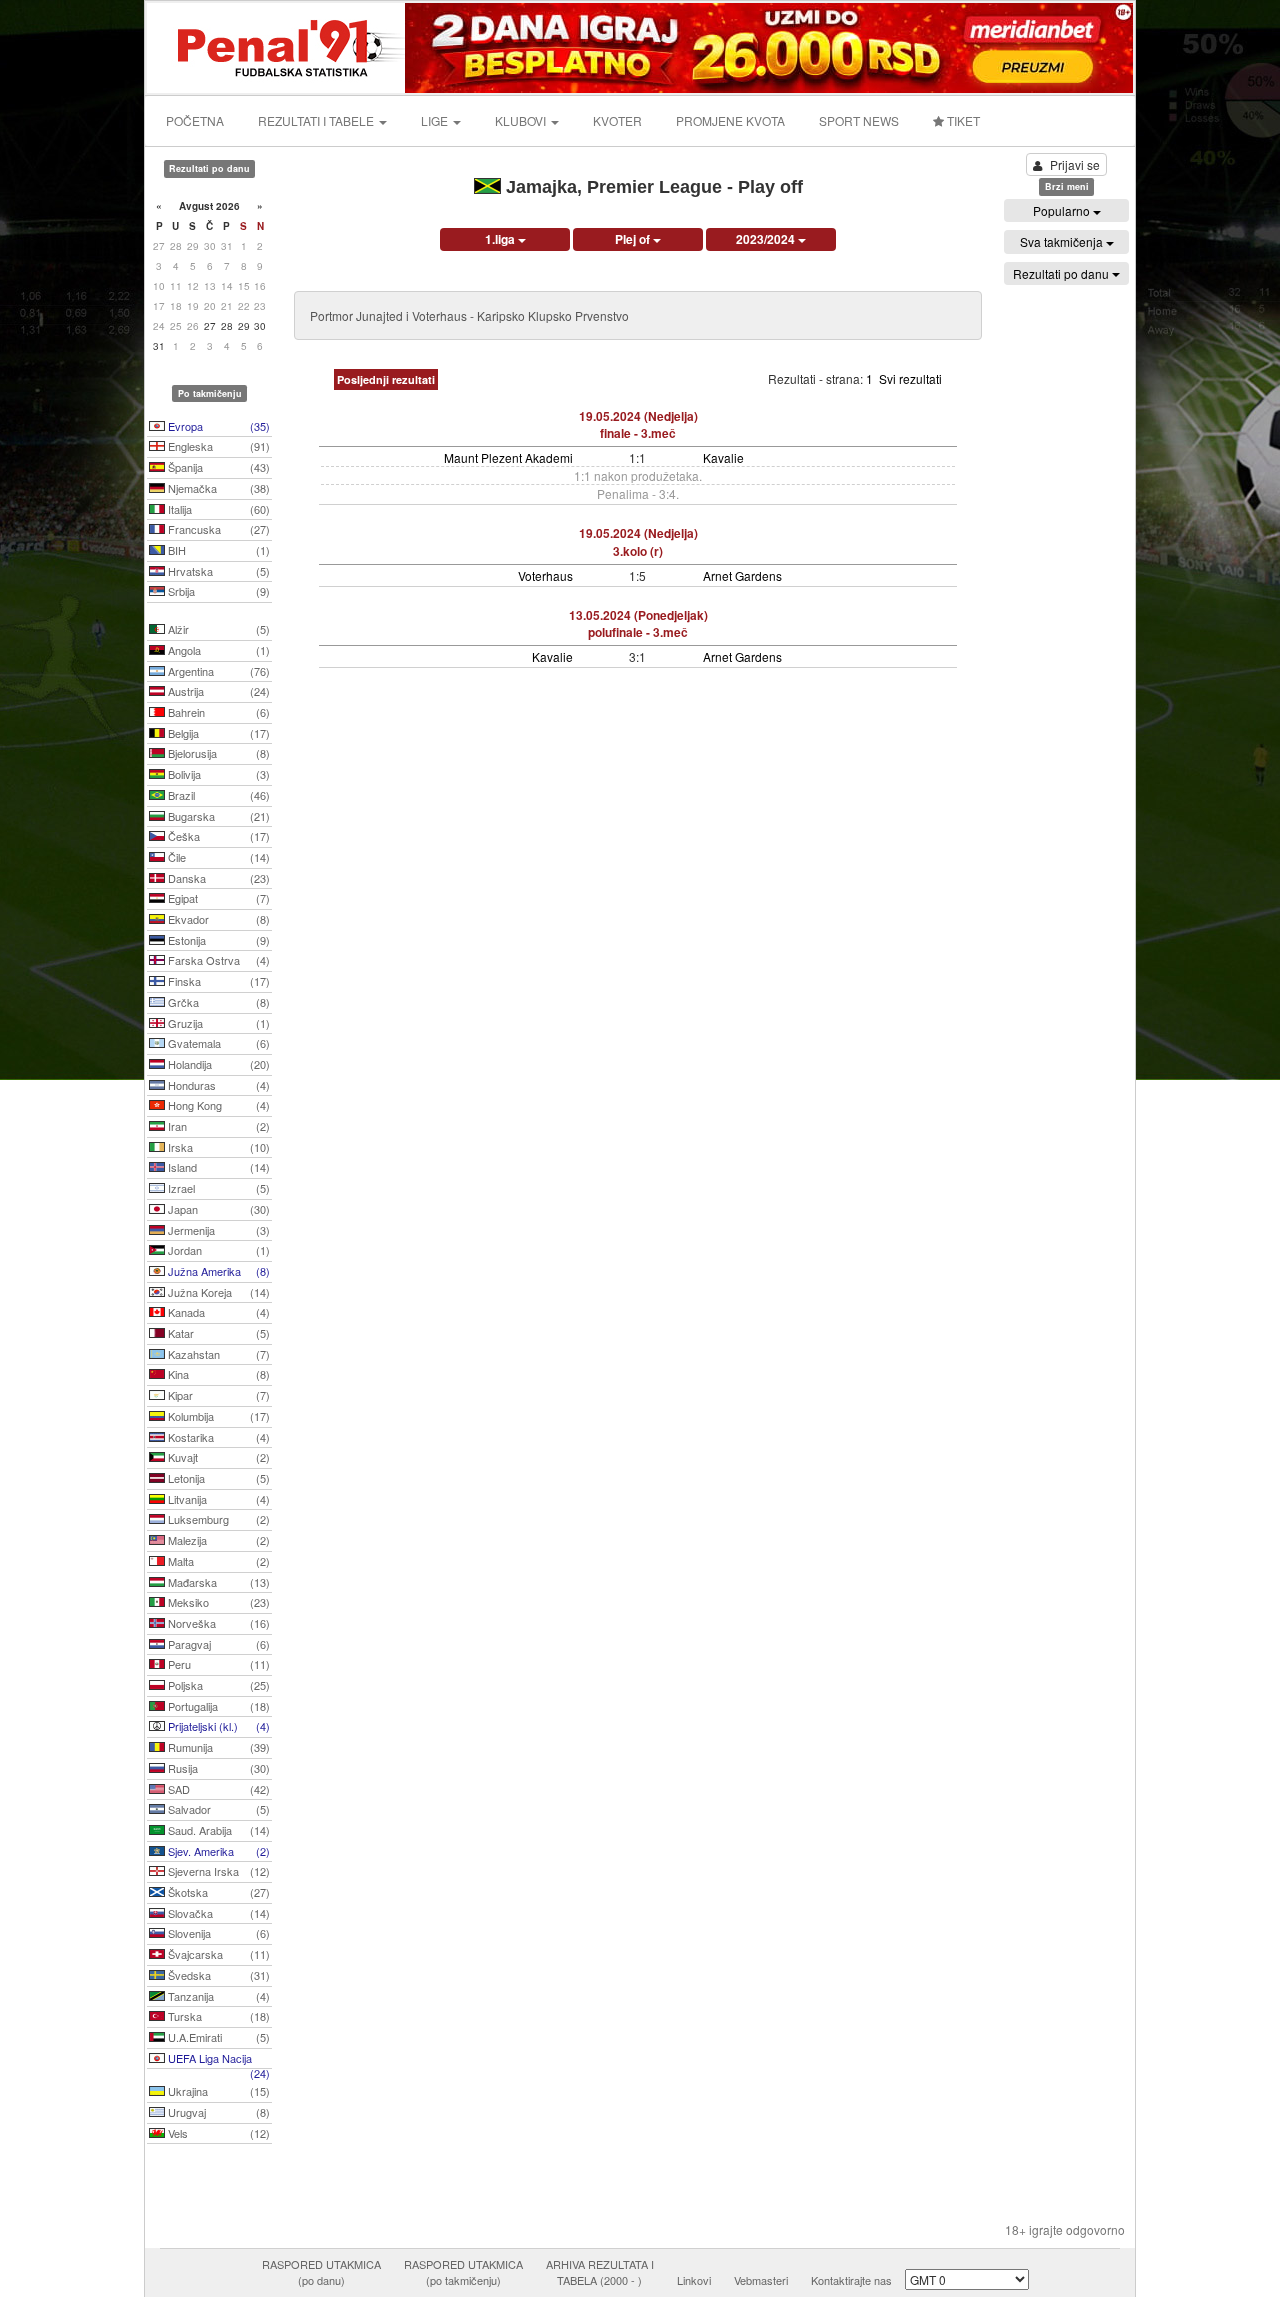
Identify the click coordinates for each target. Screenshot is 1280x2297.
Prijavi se (1075, 164)
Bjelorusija (217, 753)
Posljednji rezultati (386, 379)
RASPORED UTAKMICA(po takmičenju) (463, 2272)
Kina (217, 1374)
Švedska (217, 1975)
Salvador (217, 1809)
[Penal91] (277, 45)
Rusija (217, 1768)
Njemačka (217, 488)
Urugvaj (217, 2112)
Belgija (217, 733)
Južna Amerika (217, 1271)
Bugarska (217, 816)
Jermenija (217, 1230)
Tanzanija (217, 1996)
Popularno (1063, 210)
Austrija (217, 691)
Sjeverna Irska (217, 1871)
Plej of (634, 239)
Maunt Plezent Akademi (508, 457)
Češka (217, 836)
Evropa (217, 426)
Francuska (217, 529)
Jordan (217, 1250)
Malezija (217, 1540)
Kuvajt (217, 1457)
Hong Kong (217, 1105)
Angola (217, 650)
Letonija (217, 1478)
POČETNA (195, 120)
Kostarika (217, 1437)
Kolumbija (217, 1416)
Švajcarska (217, 1954)
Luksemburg (217, 1519)
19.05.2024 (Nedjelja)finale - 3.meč (638, 424)
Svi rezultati (910, 378)
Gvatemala (217, 1043)
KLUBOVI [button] (522, 120)
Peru (217, 1664)
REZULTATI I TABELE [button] (317, 120)
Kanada (217, 1312)
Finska (217, 981)
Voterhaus (545, 575)
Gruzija (217, 1023)
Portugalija (217, 1706)
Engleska (217, 446)
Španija (217, 467)
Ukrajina (217, 2091)
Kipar (217, 1395)
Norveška (217, 1623)
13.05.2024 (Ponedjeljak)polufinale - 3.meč (638, 623)
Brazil (217, 795)
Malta (217, 1561)
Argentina (217, 671)
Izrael (217, 1188)
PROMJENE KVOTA (730, 120)
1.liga (501, 239)
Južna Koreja (217, 1292)
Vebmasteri (761, 2280)
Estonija (217, 940)
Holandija (217, 1064)
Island (217, 1167)
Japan (217, 1209)
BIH (217, 550)
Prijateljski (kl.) (217, 1726)
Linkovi (694, 2280)
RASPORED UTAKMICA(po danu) (321, 2272)
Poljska (217, 1685)
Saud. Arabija (217, 1830)
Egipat (217, 898)
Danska (217, 878)
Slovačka (217, 1913)
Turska (217, 2016)
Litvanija (217, 1499)
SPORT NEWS (859, 120)
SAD (217, 1789)
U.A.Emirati (217, 2037)
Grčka (217, 1002)
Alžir (217, 629)
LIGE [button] (436, 120)
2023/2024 (767, 239)
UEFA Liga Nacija (217, 2060)
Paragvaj (217, 1644)
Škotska (217, 1892)
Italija (217, 509)
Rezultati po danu (1062, 273)
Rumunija (217, 1747)
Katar (217, 1333)
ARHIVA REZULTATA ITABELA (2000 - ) (600, 2272)
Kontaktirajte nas (851, 2280)
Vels (217, 2133)
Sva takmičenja (1063, 241)
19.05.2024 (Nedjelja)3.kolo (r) (638, 541)
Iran (217, 1126)
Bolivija (217, 774)
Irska (217, 1147)
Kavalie (723, 457)
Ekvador (217, 919)
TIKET (962, 120)
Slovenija (217, 1933)
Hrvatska (217, 571)
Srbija (217, 591)
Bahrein (217, 712)
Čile (217, 857)
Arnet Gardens (742, 575)
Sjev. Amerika (217, 1851)
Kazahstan (217, 1354)
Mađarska (217, 1582)
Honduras (217, 1085)
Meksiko (217, 1602)
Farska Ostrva (217, 960)
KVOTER (617, 120)
